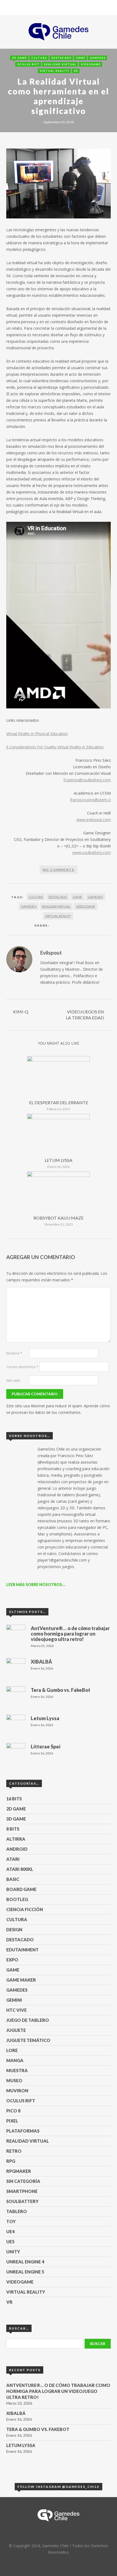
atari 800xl (20, 1869)
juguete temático (28, 2040)
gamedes (95, 897)
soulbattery (22, 2201)
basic (13, 1879)
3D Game (19, 58)
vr (76, 71)
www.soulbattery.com (92, 852)
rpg (11, 2161)
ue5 (10, 2242)
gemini (14, 2000)
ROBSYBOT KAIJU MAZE (59, 1218)
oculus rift (28, 64)
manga (15, 2060)
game (77, 897)
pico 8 (13, 2111)
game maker (21, 1980)
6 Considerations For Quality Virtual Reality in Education (55, 747)
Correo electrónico (22, 1367)
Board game (21, 1889)
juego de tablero (28, 2020)
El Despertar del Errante (59, 1102)
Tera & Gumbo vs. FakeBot (38, 2429)
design (14, 1929)
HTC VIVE (16, 2010)
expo (12, 1960)
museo (14, 2080)
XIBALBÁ (16, 2413)
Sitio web (13, 1380)
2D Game (16, 1809)
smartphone (22, 2191)
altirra (16, 1839)
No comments (59, 870)
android (17, 1849)
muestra (17, 2070)
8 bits (13, 1829)
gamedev (29, 906)
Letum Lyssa (59, 1160)
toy (11, 2221)
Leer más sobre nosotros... (36, 1585)
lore (12, 2050)
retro (14, 2151)
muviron (17, 2091)
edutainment (22, 1950)
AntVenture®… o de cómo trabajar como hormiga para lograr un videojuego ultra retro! (58, 2391)
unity (13, 2252)
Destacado (61, 58)
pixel (12, 2121)
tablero (17, 2211)
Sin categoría (23, 2181)
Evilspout (51, 953)
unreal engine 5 (25, 2272)
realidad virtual (60, 64)
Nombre (14, 1353)
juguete (16, 2030)
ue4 (10, 2231)
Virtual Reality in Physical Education (37, 734)
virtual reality (55, 71)
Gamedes (98, 58)
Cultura (39, 58)
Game (81, 58)
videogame (91, 64)
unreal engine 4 (25, 2262)
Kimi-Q (21, 1012)
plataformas (23, 2131)
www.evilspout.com (94, 820)
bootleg (17, 1899)
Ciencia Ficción (25, 1909)
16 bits (14, 1799)
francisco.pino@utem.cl (90, 800)
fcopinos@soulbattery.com (87, 780)
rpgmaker (19, 2171)
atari (13, 1859)
